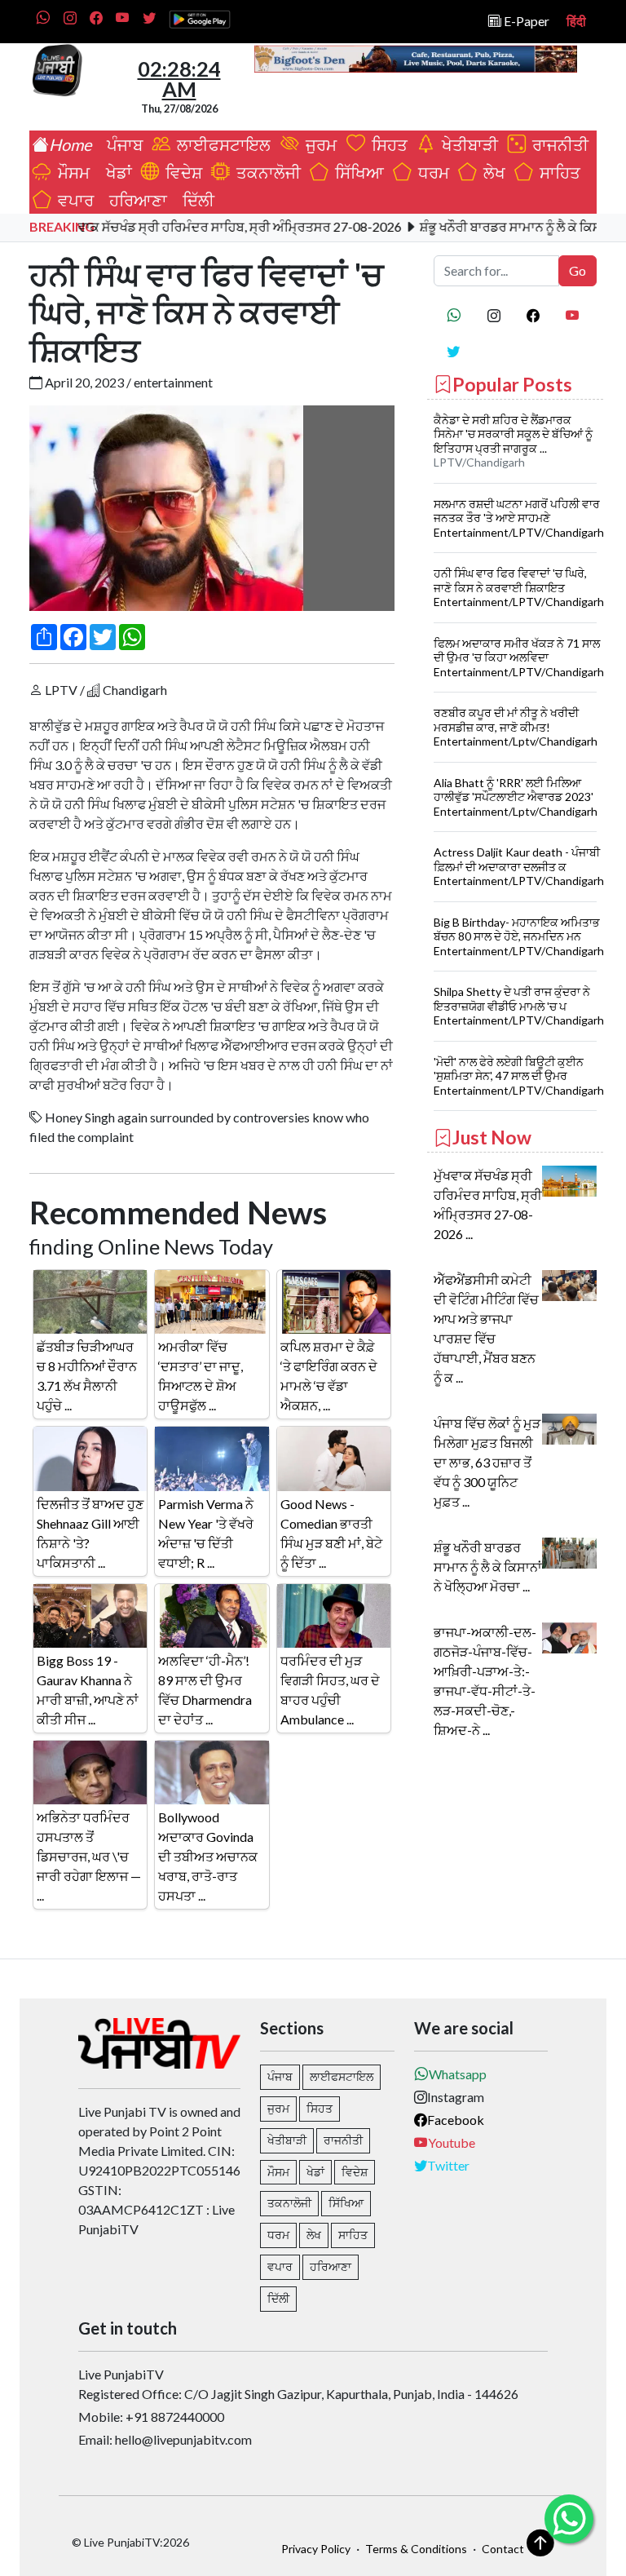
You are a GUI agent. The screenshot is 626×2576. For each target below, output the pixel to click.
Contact (503, 2549)
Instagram (456, 2097)
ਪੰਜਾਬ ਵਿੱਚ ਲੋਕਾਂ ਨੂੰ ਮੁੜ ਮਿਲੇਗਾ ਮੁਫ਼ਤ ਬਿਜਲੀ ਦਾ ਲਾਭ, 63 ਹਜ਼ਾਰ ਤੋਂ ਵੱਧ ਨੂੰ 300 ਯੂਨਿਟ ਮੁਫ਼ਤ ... (487, 1462)
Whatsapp (458, 2074)
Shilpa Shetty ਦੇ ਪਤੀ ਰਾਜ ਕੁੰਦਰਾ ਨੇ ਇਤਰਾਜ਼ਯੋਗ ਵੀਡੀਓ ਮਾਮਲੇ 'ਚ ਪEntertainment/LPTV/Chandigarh (519, 1006)
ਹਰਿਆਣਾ (135, 200)
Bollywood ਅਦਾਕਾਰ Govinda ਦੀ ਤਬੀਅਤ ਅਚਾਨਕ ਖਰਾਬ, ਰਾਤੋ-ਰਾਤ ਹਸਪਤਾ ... (208, 1856)
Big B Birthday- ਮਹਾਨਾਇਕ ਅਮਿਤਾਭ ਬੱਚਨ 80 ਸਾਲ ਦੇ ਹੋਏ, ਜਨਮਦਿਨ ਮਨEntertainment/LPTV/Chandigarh (519, 936)
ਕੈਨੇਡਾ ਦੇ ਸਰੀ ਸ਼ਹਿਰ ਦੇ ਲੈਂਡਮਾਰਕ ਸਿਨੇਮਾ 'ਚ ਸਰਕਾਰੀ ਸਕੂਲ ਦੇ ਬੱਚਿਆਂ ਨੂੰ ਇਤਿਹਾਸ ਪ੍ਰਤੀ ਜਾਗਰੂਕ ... (513, 434)
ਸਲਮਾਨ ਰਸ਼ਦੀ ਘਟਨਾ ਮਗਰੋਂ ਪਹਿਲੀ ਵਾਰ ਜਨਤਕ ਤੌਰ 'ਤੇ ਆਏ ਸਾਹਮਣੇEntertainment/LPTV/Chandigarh (519, 518)
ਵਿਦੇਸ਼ (181, 172)
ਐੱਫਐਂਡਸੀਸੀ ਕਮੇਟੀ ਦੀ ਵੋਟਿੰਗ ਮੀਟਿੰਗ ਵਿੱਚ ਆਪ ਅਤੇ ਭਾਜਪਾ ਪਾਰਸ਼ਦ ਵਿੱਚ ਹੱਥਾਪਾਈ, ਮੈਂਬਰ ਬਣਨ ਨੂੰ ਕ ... (486, 1328)
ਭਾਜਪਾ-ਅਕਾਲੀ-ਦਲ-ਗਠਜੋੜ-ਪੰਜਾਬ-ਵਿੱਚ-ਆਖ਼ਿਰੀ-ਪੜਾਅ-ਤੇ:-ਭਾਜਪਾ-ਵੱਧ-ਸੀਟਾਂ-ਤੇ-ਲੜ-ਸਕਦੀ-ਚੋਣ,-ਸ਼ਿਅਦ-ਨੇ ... (485, 1681)
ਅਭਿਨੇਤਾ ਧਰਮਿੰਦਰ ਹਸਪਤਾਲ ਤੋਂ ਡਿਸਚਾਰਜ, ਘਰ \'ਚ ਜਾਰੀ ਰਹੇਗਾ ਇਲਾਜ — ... (89, 1856)
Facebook (456, 2120)
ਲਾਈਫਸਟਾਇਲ (222, 144)
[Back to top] (540, 2543)
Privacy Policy (316, 2549)
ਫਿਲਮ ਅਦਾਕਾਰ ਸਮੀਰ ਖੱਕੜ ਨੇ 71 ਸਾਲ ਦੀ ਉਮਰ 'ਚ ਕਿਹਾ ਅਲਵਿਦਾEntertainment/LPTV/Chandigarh (519, 657)
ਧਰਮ (430, 172)
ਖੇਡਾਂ (116, 172)
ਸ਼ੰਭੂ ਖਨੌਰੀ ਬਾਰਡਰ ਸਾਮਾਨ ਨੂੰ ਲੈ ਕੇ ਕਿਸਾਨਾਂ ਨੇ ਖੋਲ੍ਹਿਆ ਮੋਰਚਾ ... (488, 1567)
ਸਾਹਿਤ (557, 172)
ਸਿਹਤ (386, 144)
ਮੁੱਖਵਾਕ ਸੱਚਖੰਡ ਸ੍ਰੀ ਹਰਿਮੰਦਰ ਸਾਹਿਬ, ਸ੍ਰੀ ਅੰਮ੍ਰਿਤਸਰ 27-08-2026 (196, 226)
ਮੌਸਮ (72, 172)
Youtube (452, 2142)
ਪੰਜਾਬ (121, 144)
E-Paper (525, 21)
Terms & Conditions (416, 2549)
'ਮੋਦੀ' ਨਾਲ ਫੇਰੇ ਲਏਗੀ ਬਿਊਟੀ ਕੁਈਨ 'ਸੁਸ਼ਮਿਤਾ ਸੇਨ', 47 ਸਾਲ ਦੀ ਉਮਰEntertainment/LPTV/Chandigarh (519, 1076)
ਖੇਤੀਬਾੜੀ (468, 144)
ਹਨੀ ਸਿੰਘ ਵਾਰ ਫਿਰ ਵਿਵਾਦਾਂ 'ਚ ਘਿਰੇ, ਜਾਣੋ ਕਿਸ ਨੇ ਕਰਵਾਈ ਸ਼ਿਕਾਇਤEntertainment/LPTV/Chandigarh (519, 587)
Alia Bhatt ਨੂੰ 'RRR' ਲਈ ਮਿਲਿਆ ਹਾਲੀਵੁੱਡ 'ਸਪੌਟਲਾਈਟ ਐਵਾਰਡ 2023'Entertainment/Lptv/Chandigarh (516, 797)
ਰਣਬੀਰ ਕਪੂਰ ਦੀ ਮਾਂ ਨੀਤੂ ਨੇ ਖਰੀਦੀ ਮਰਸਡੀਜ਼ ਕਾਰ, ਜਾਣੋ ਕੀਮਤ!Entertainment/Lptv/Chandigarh (516, 727)
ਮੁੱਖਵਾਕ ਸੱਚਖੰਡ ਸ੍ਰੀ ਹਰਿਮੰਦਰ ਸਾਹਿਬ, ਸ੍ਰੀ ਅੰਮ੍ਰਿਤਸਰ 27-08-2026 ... (488, 1204)
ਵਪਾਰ (73, 200)
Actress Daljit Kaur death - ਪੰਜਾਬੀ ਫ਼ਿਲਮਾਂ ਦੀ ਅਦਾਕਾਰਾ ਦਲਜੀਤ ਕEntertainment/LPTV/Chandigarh (519, 866)
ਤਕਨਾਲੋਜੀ (265, 172)
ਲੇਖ (491, 172)
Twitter (448, 2165)
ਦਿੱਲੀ (195, 200)
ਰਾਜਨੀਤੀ (557, 144)
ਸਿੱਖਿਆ (356, 172)
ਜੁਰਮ (320, 144)
